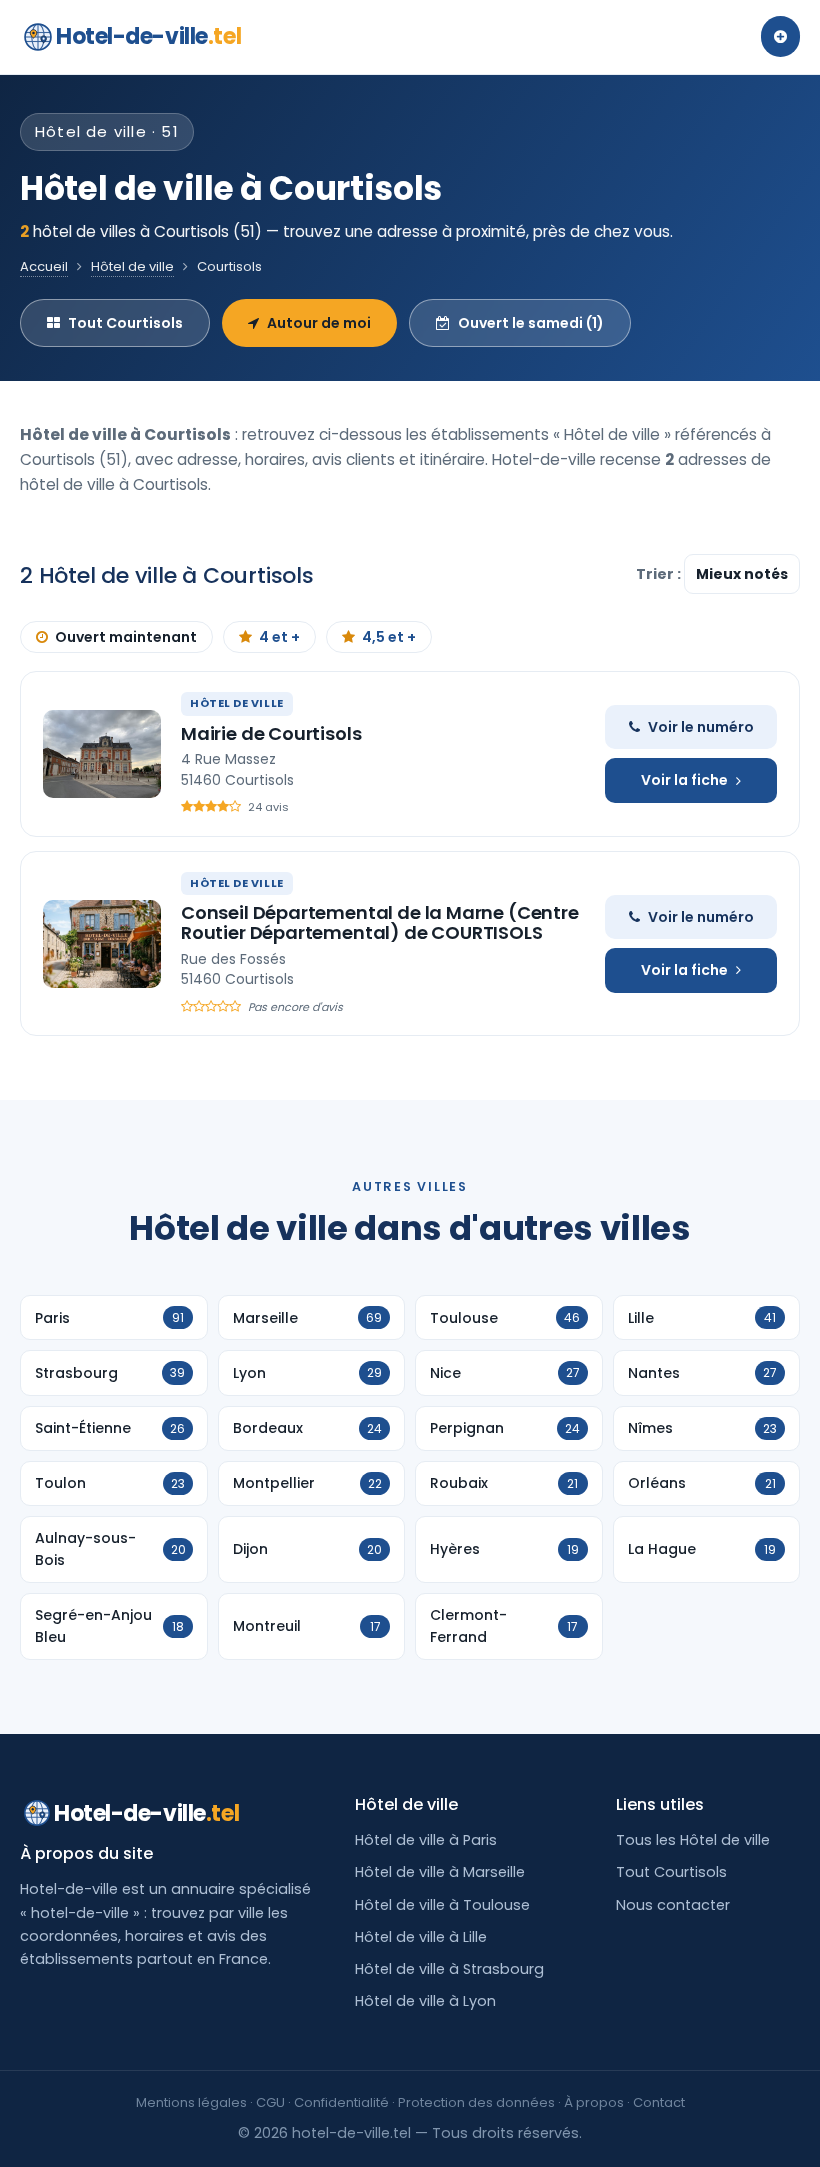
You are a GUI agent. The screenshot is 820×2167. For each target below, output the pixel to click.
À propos (594, 2102)
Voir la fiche (684, 780)
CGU (270, 2102)
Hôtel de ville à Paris (426, 1840)
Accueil (44, 266)
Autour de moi (319, 323)
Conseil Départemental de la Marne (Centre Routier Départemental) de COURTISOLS (380, 922)
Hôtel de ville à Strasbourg (449, 1969)
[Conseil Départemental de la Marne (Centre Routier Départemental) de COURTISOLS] (102, 944)
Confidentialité (341, 2102)
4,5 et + (389, 637)
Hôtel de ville (132, 266)
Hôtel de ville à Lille (421, 1937)
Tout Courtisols (125, 323)
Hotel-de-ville (148, 36)
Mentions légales (191, 2102)
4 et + (279, 637)
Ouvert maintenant (126, 637)
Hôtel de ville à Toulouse (442, 1905)
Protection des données (476, 2102)
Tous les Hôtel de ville (693, 1840)
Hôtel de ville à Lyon (425, 2001)
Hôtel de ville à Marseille (440, 1872)
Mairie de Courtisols (271, 733)
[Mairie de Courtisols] (102, 754)
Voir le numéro (701, 727)
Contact (659, 2102)
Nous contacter (673, 1905)
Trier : (660, 574)
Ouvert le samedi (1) (531, 323)
